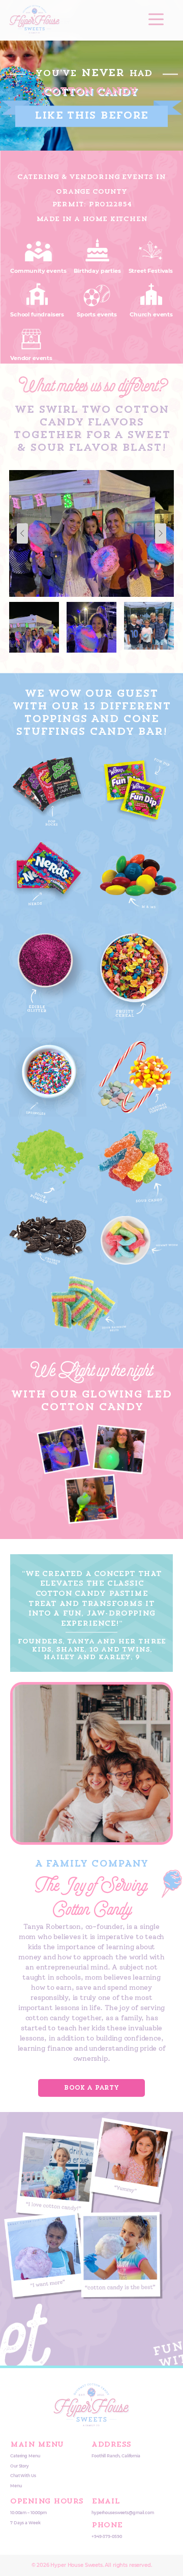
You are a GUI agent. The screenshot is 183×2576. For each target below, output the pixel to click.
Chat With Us (23, 2476)
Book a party (91, 2088)
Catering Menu (25, 2456)
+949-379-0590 (106, 2537)
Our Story (20, 2466)
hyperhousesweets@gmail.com (123, 2513)
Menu (16, 2486)
